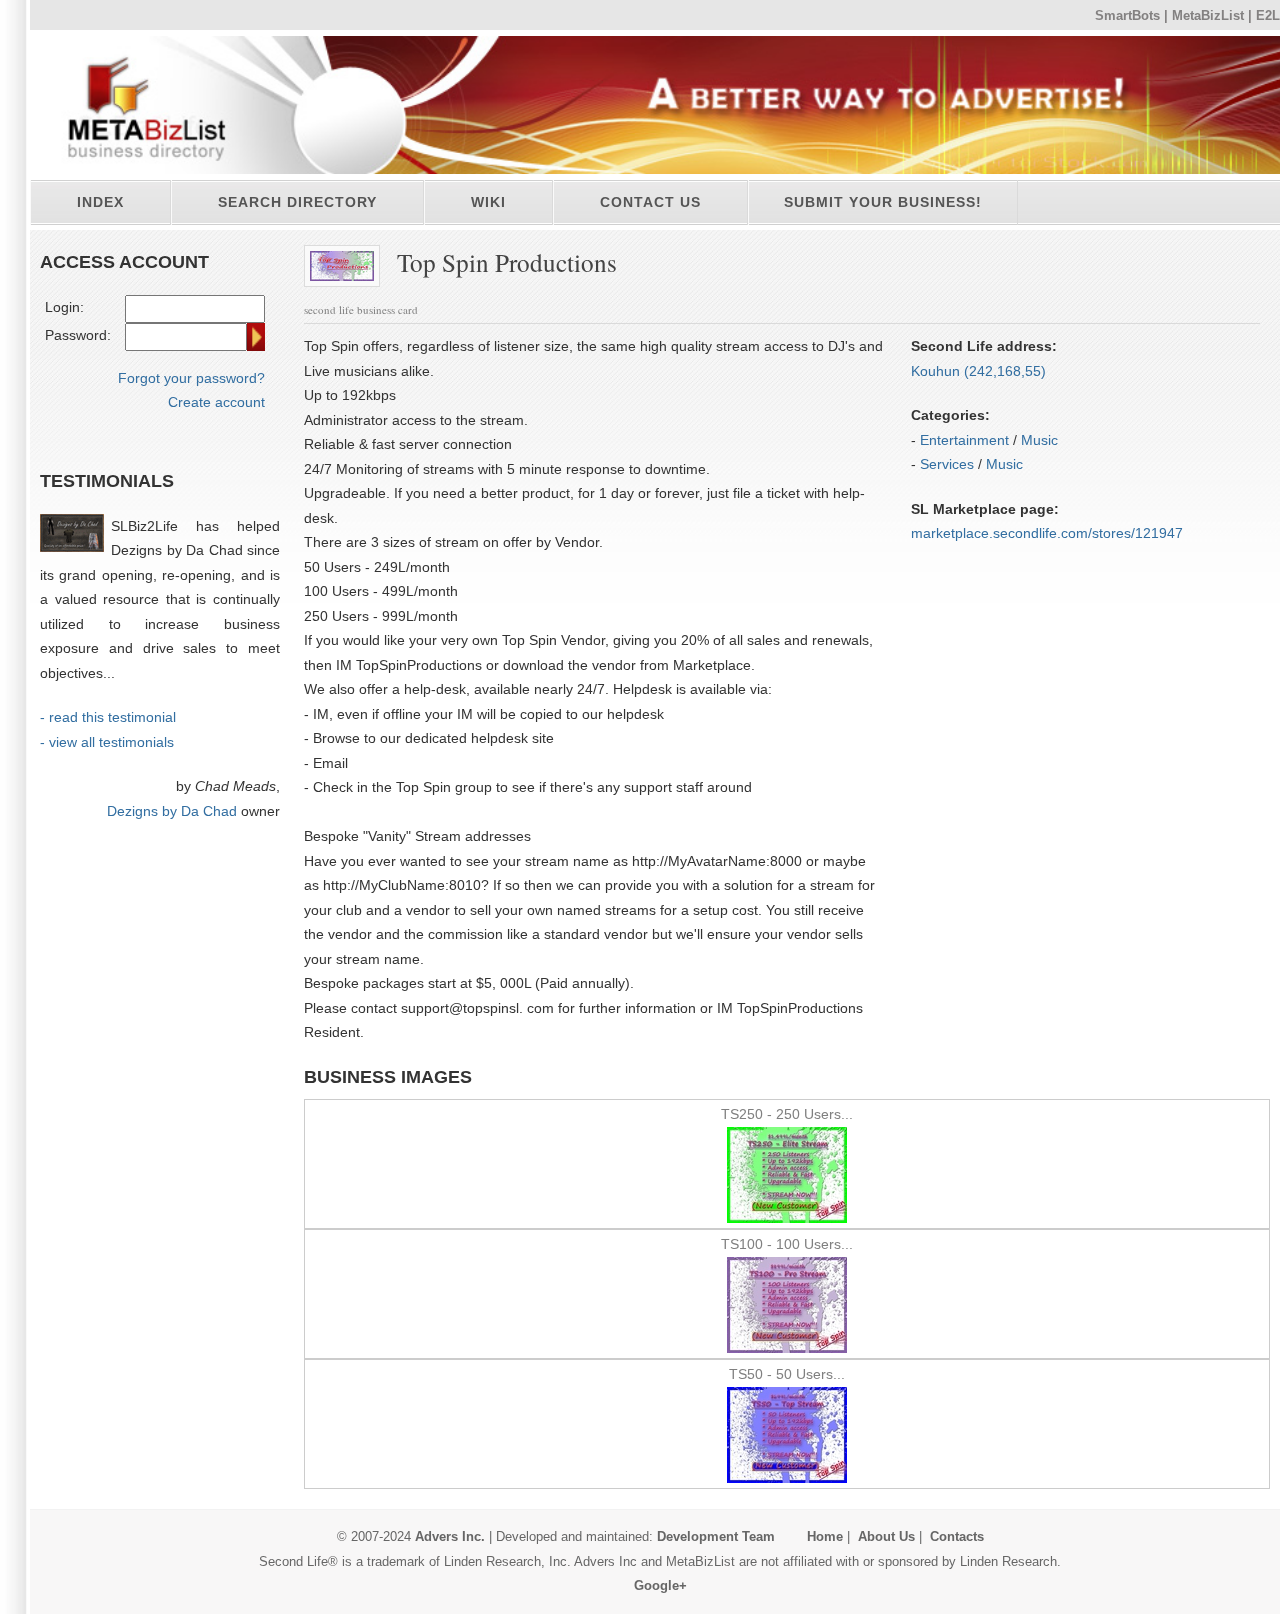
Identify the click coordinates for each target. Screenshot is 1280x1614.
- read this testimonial (108, 717)
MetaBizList (1208, 16)
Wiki (488, 202)
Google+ (660, 1585)
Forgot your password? (191, 378)
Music (1039, 440)
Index (100, 202)
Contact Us (650, 202)
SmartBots (1127, 16)
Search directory (297, 202)
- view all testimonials (107, 742)
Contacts (957, 1536)
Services (947, 464)
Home (825, 1536)
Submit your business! (883, 202)
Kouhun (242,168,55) (978, 371)
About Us (886, 1536)
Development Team (716, 1536)
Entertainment (964, 440)
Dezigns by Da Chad (172, 811)
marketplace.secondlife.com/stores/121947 (1047, 533)
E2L (1268, 16)
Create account (216, 402)
